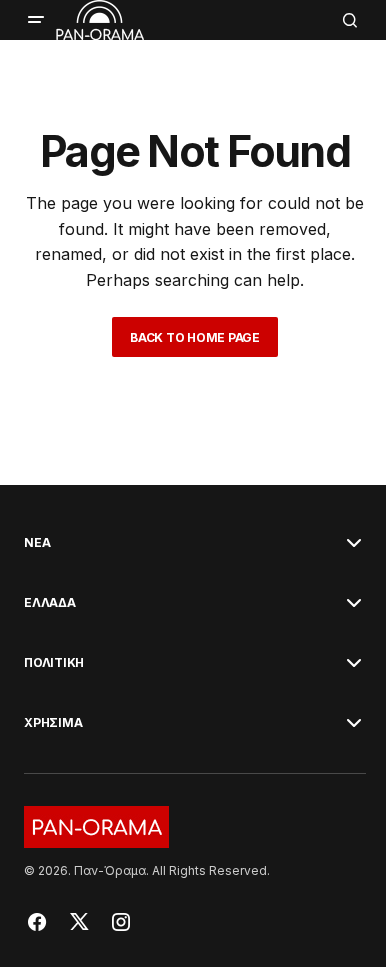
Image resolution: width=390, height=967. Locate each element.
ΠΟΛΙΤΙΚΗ (54, 663)
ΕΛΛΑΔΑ (50, 603)
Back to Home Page (195, 337)
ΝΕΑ (37, 543)
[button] (36, 20)
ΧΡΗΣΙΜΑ (53, 723)
